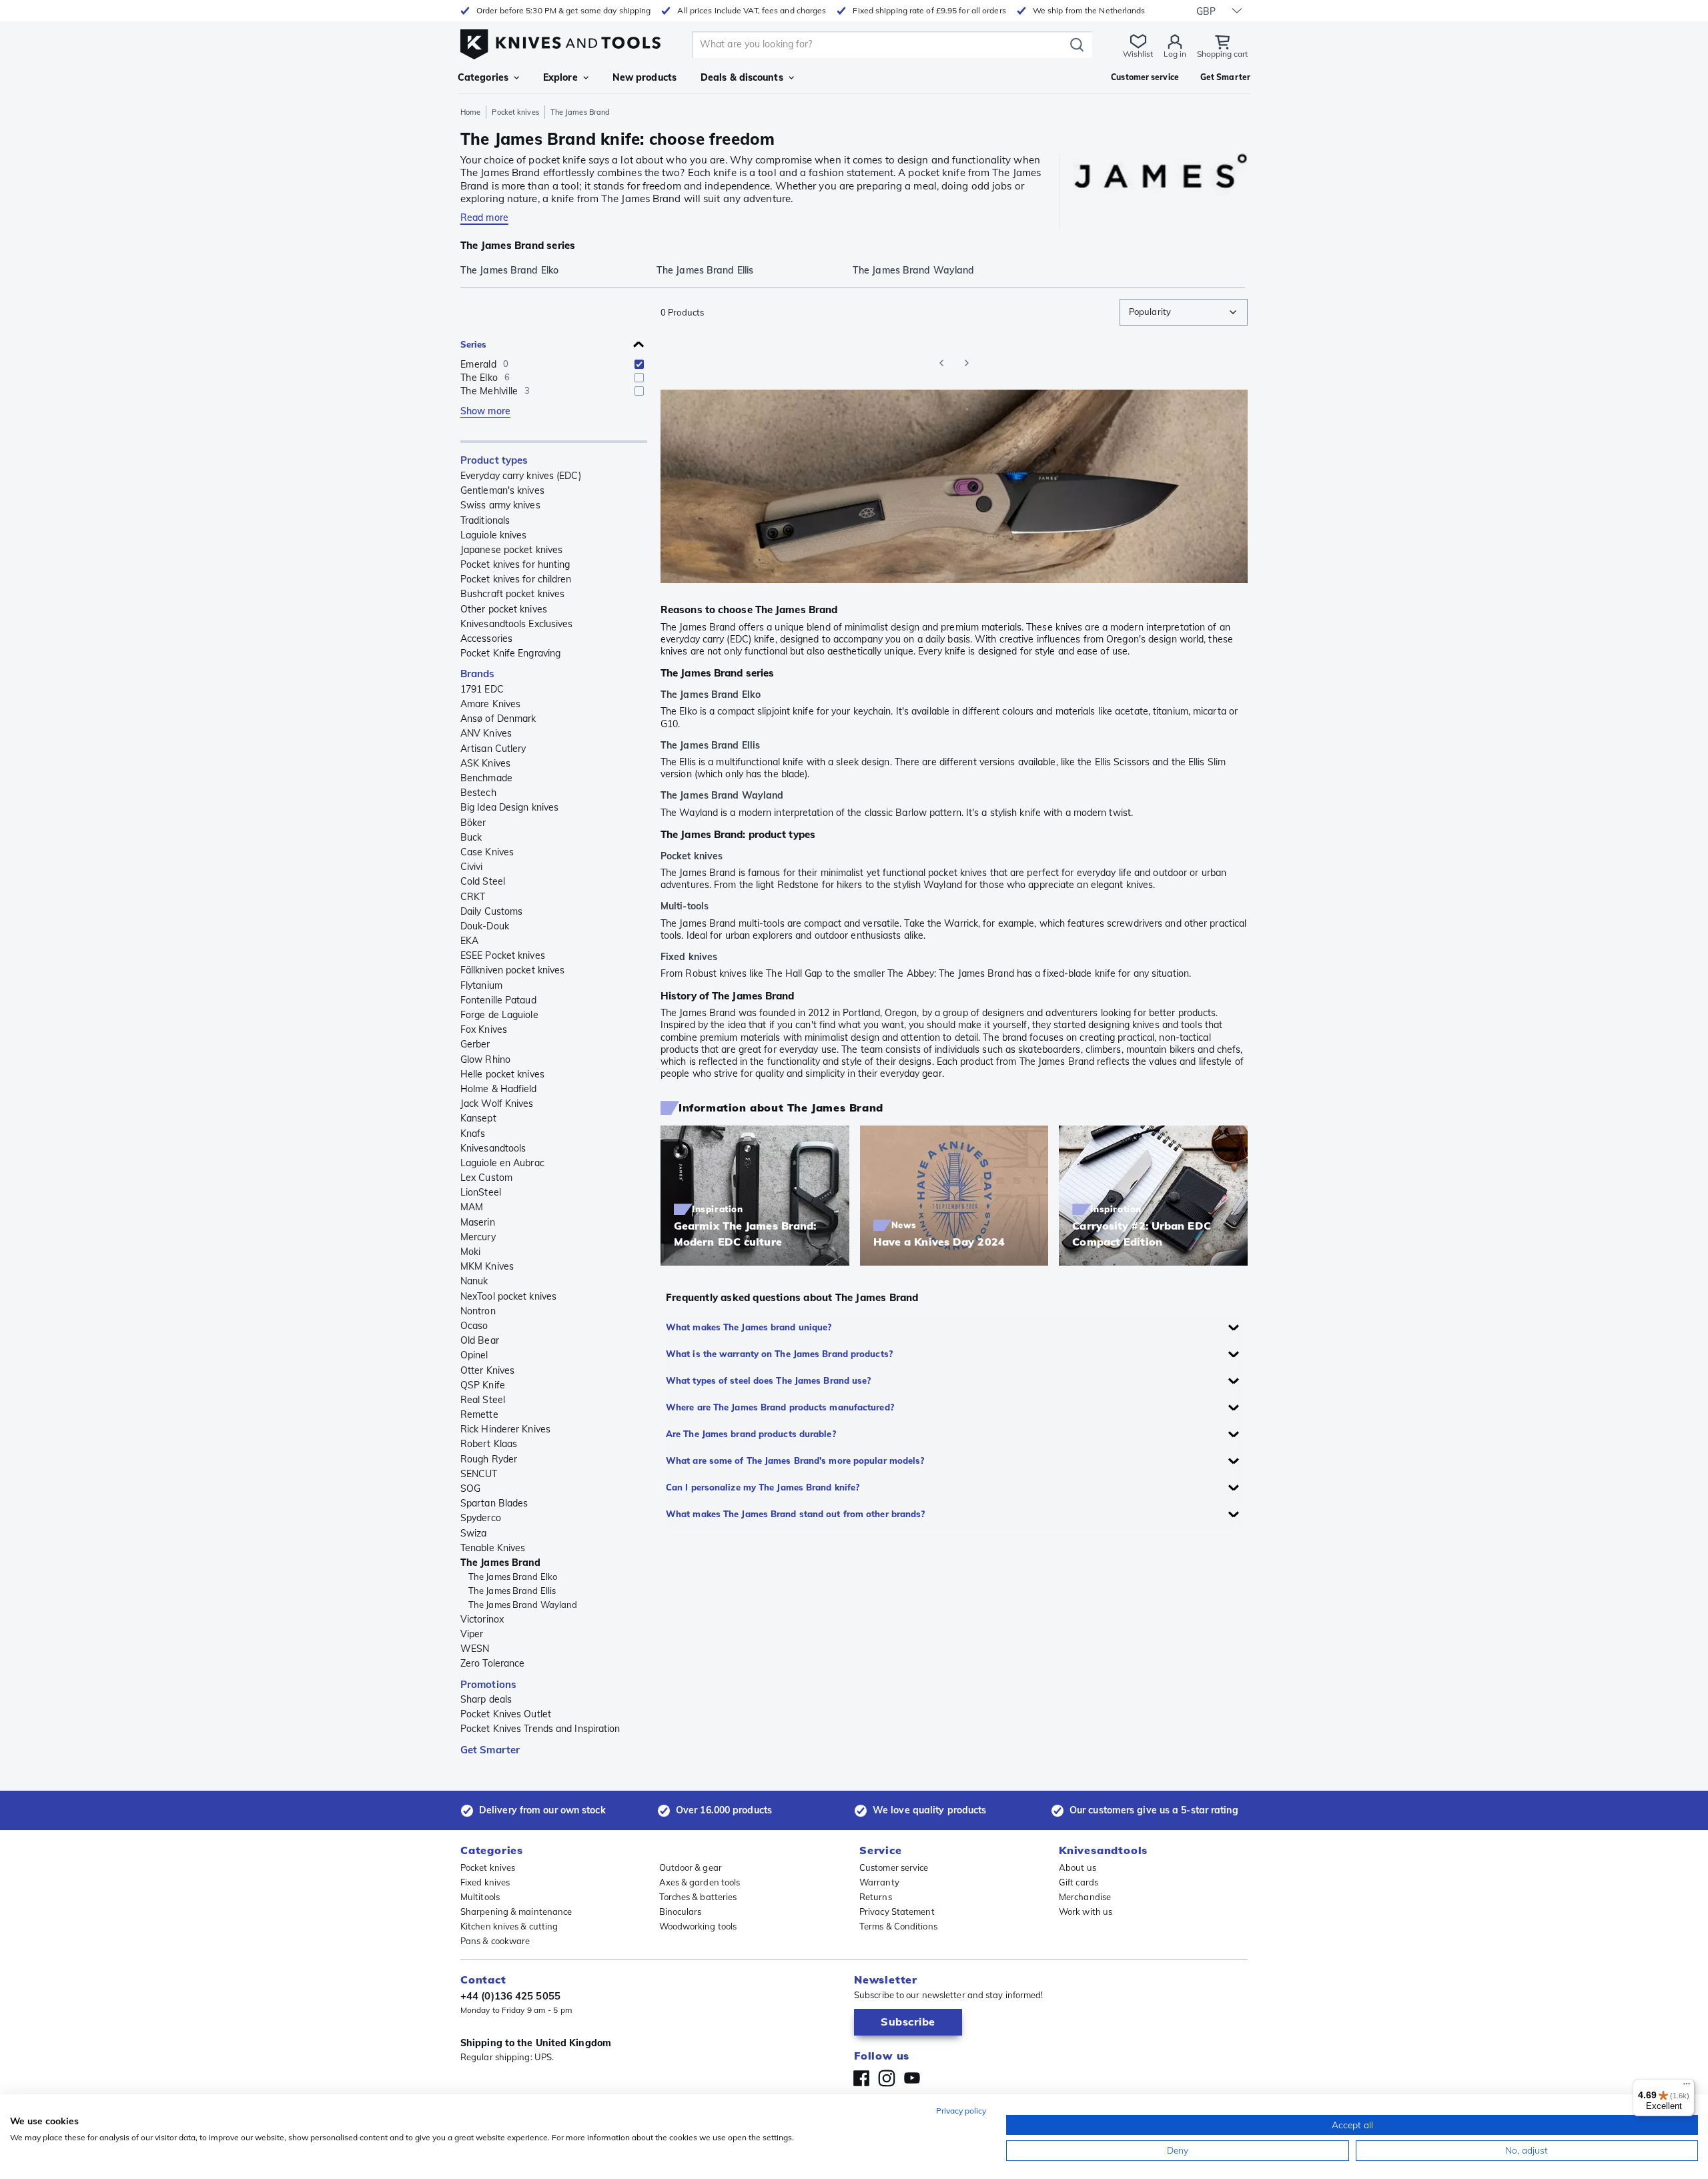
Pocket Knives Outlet (506, 1714)
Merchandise (1085, 1897)
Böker (473, 823)
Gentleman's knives (502, 490)
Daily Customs (491, 911)
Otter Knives (487, 1370)
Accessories (486, 638)
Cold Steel (483, 881)
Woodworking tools (698, 1926)
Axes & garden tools (700, 1882)
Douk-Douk (485, 926)
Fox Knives (484, 1029)
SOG (470, 1488)
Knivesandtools (493, 1148)
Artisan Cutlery (493, 749)
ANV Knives (486, 733)
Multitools (480, 1897)
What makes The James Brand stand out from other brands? (796, 1514)
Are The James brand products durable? (751, 1434)
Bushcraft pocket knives (512, 594)
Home (470, 112)
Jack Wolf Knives (497, 1104)
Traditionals (485, 520)
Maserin (478, 1222)
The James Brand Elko (513, 1577)
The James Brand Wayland (523, 1605)
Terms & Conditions (898, 1926)
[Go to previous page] (941, 363)
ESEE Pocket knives (503, 955)
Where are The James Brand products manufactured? (780, 1407)
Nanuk (474, 1281)
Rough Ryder (489, 1459)
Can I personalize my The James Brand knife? (763, 1487)
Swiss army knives (500, 505)
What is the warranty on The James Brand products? (779, 1354)
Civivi (472, 867)
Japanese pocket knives (511, 550)
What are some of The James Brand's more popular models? (795, 1460)
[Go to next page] (967, 363)
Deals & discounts (742, 77)
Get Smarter (490, 1750)
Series (474, 344)
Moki (470, 1252)
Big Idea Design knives (509, 807)
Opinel (474, 1355)
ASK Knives (485, 763)
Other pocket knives (504, 609)
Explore (560, 77)
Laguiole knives (494, 535)
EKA (469, 941)
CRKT (473, 897)
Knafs (473, 1134)
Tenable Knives (493, 1548)
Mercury (478, 1237)
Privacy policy (961, 2111)
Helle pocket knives (502, 1074)
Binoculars (681, 1911)
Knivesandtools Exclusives (517, 624)
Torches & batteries (698, 1897)
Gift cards (1079, 1882)
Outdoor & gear (691, 1867)
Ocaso (474, 1326)
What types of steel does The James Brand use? (769, 1380)
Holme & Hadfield (499, 1089)
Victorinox (482, 1619)
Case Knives (487, 852)
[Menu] (1687, 2087)
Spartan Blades (494, 1503)
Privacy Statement (897, 1911)
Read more (484, 217)
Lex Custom (486, 1178)
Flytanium (481, 985)
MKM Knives (487, 1266)
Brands (478, 674)
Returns (876, 1897)
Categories (483, 77)
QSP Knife (483, 1385)
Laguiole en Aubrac (502, 1163)
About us (1078, 1867)
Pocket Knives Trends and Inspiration (540, 1729)
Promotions (488, 1684)
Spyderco (481, 1518)
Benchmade (486, 778)
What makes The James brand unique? (749, 1327)
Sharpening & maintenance (516, 1911)
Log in (1175, 54)
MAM (472, 1207)
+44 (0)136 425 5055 (510, 1996)
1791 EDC (482, 689)
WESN (475, 1649)
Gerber (475, 1044)
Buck (471, 837)
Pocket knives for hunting (515, 564)
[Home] (560, 41)
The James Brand (501, 1563)
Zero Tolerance (492, 1663)
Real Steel (483, 1400)
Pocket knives (515, 112)
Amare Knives (490, 704)
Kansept (478, 1118)
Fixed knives (485, 1882)
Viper (472, 1634)
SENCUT (479, 1474)
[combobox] (1184, 312)
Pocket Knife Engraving (510, 653)
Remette (479, 1414)
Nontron (478, 1311)
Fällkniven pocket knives (512, 970)
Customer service (894, 1867)
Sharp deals (486, 1699)
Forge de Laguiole (499, 1015)
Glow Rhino (485, 1059)
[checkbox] (639, 364)
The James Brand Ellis (512, 1591)
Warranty (879, 1882)
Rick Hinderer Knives (505, 1429)
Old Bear (480, 1340)
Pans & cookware (495, 1941)
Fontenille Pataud (498, 1000)
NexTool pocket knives (508, 1296)
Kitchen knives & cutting (509, 1926)
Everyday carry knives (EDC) (521, 476)
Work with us (1086, 1911)
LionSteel (481, 1192)
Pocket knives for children (516, 579)
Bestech (478, 793)
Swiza (474, 1533)
